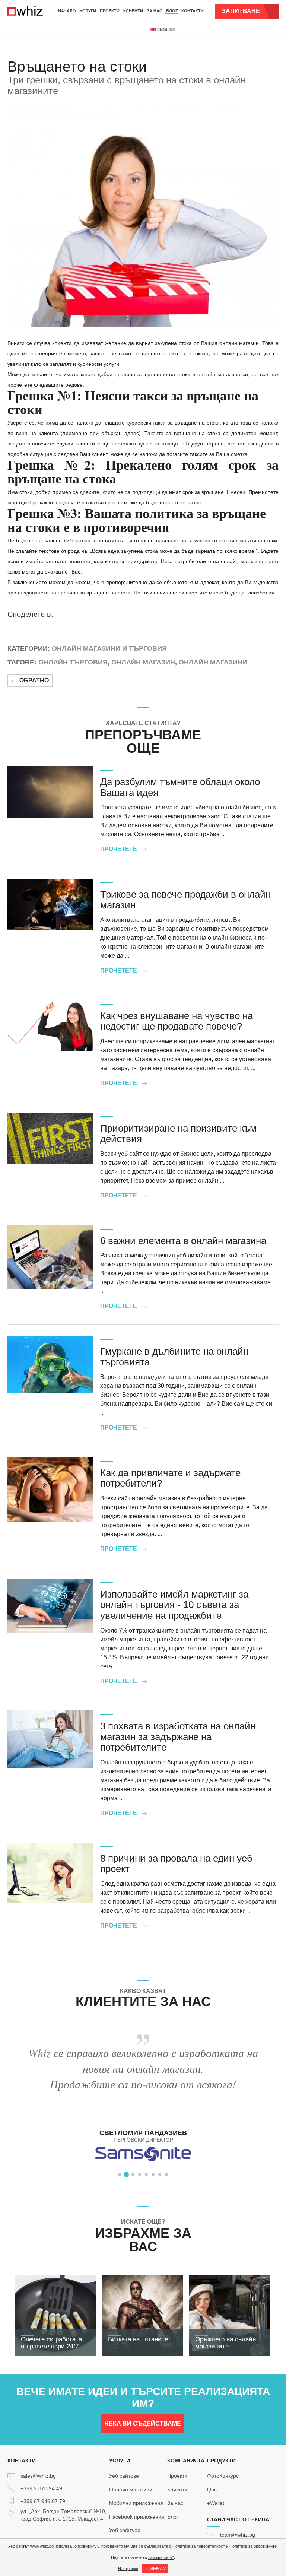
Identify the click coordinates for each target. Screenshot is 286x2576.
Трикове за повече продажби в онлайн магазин (185, 900)
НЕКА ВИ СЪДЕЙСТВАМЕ (143, 2423)
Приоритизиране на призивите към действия (178, 1134)
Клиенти (133, 11)
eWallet (216, 2503)
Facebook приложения (137, 2516)
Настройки (128, 2569)
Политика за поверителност (199, 2546)
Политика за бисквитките (253, 2546)
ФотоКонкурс (223, 2476)
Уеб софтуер (125, 2530)
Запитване (241, 11)
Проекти (110, 11)
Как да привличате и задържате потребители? (170, 1478)
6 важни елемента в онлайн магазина (183, 1241)
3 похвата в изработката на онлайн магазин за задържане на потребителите (178, 1737)
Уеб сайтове (124, 2476)
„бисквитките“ (161, 2557)
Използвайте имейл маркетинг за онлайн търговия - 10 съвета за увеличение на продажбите (174, 1605)
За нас (155, 11)
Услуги (88, 11)
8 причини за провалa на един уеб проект (176, 1864)
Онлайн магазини (213, 662)
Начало (67, 11)
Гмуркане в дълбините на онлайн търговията (174, 1357)
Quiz (212, 2489)
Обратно (34, 680)
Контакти (193, 11)
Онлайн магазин (143, 662)
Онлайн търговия (73, 662)
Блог (172, 11)
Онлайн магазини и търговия (109, 648)
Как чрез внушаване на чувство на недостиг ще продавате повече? (177, 1021)
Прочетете (119, 849)
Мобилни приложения (136, 2503)
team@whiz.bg (238, 2535)
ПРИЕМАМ (155, 2569)
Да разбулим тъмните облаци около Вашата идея (180, 787)
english (166, 29)
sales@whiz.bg (38, 2476)
